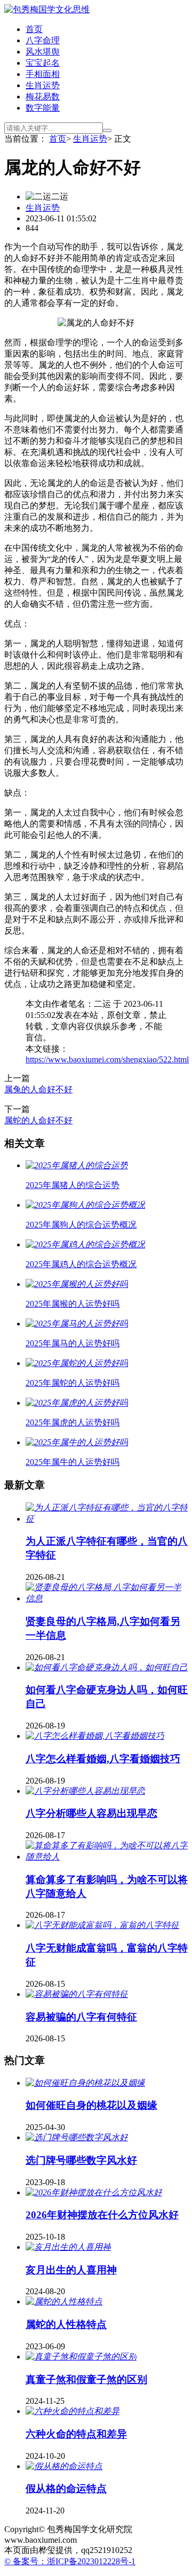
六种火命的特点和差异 (76, 2434)
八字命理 (43, 40)
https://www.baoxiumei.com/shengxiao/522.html (107, 1059)
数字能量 (43, 108)
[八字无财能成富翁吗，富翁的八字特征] (102, 1925)
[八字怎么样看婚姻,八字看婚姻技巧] (95, 1736)
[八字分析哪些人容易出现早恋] (85, 1791)
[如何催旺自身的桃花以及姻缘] (85, 2083)
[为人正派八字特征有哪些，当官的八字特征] (107, 1519)
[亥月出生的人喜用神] (68, 2247)
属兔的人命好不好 (38, 1089)
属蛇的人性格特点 (66, 2324)
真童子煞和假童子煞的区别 (86, 2380)
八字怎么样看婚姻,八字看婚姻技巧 (103, 1759)
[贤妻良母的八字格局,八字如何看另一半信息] (107, 1598)
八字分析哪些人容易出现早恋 (91, 1813)
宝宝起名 (43, 63)
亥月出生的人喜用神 (71, 2270)
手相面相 (43, 74)
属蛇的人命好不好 (38, 1120)
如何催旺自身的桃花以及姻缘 (91, 2105)
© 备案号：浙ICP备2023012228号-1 (70, 2561)
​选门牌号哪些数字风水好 (81, 2160)
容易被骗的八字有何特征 (81, 2017)
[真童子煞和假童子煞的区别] (81, 2357)
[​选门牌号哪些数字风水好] (77, 2137)
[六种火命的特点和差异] (73, 2411)
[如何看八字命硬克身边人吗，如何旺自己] (107, 1667)
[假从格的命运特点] (64, 2466)
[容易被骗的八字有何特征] (77, 1994)
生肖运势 (43, 85)
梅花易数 (43, 97)
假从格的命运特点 (66, 2489)
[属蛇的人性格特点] (64, 2301)
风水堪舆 (43, 52)
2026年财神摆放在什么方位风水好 (102, 2215)
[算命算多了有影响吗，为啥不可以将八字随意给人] (107, 1857)
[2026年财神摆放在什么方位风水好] (94, 2192)
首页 (34, 29)
